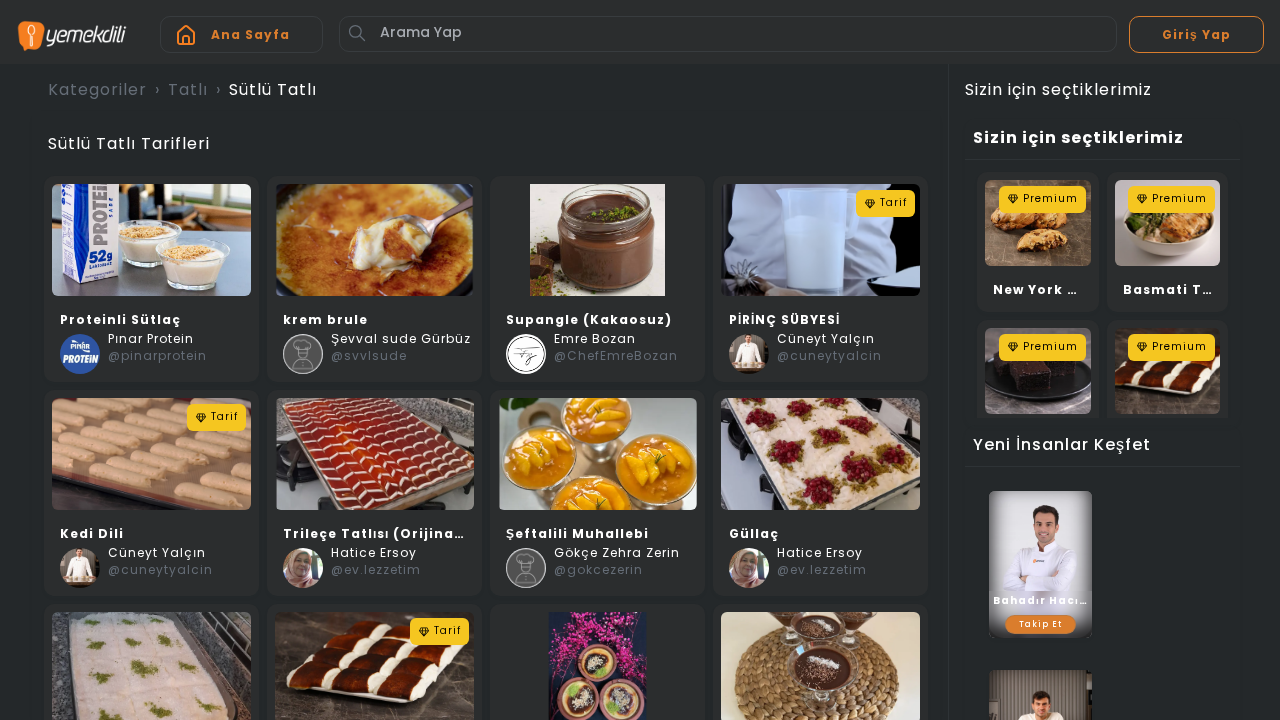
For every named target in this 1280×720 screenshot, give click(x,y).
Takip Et (1040, 625)
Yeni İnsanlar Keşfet (1062, 446)
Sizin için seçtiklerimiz (1078, 139)
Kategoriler (97, 91)
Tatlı (188, 91)
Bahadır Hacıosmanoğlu (1040, 601)
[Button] (357, 33)
